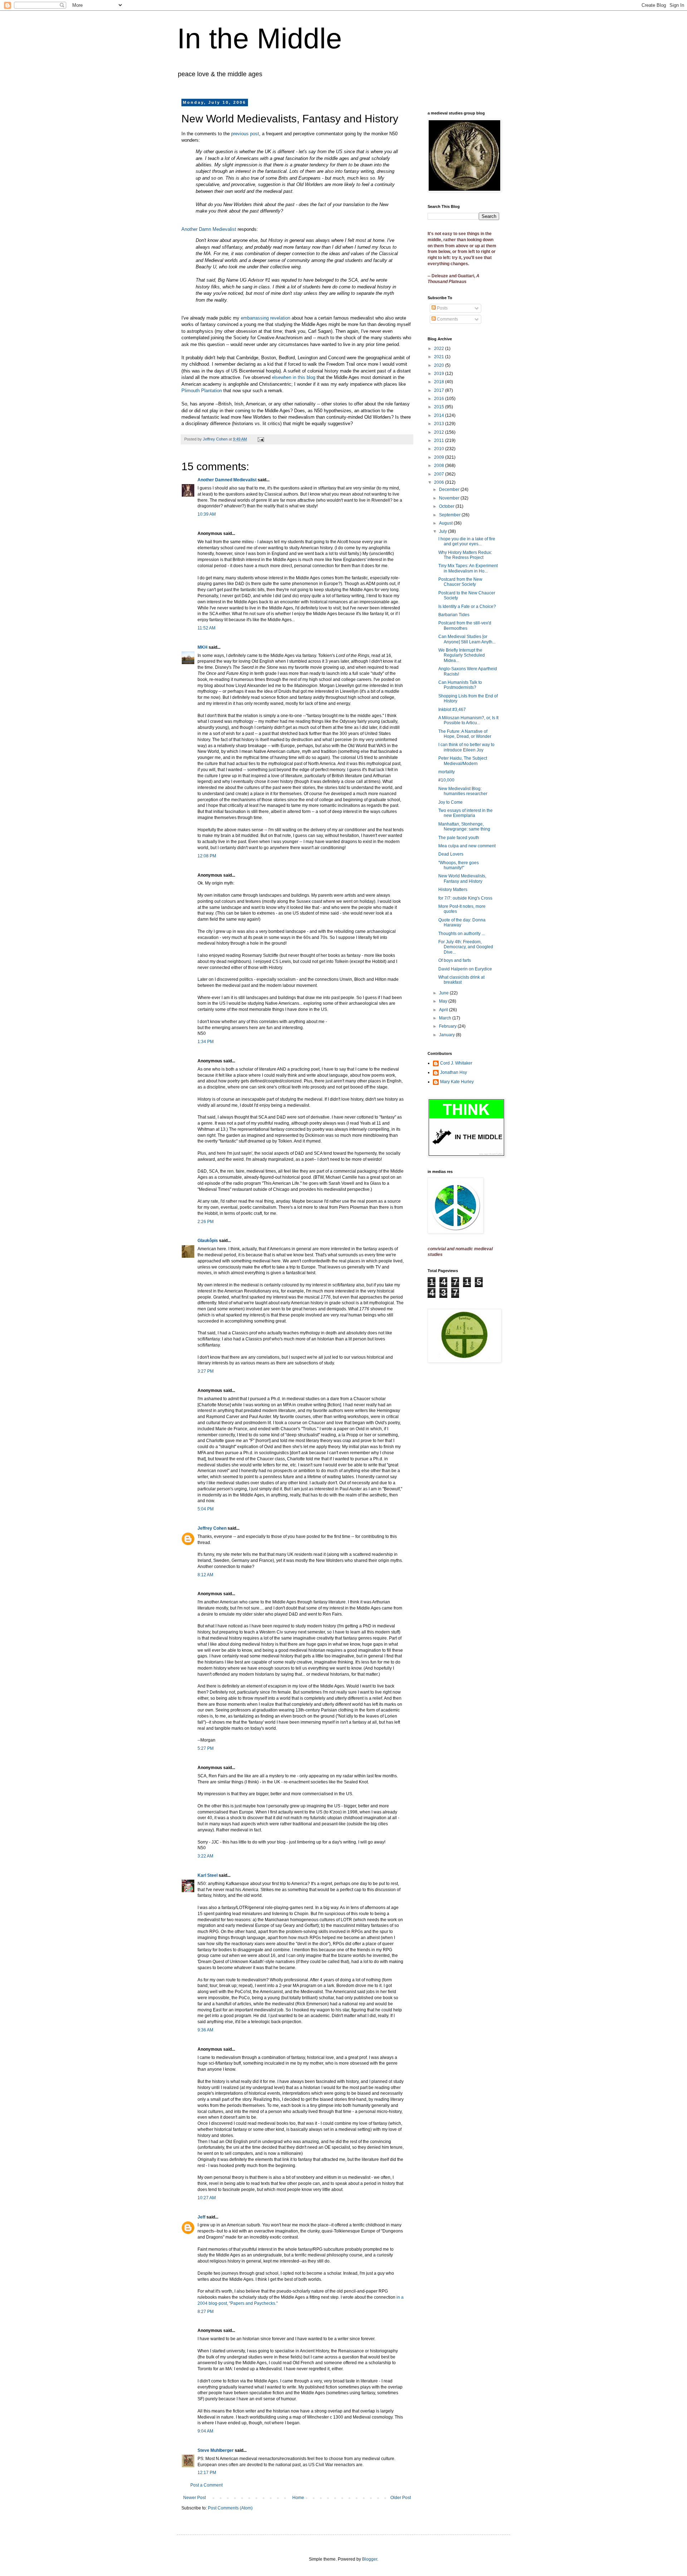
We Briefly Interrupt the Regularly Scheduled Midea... (462, 655)
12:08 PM (207, 856)
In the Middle (260, 38)
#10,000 (446, 780)
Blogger (370, 2559)
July (444, 531)
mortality (447, 772)
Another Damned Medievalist (227, 480)
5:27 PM (206, 1748)
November (450, 498)
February (448, 1026)
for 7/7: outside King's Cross (465, 898)
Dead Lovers (451, 854)
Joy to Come (450, 802)
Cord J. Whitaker (456, 1063)
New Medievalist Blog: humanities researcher (463, 791)
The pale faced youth (459, 838)
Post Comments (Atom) (230, 2508)
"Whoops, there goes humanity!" (459, 865)
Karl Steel (208, 1875)
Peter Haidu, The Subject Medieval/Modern (463, 761)
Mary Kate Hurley (457, 1082)
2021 (440, 357)
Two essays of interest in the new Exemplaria (466, 813)
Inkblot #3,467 (452, 710)
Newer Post (194, 2498)
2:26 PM (206, 1222)
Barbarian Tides (454, 615)
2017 (440, 390)
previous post (245, 134)
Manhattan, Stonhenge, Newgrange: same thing (464, 827)
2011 (440, 440)
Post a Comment (206, 2485)
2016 (440, 399)
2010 (440, 449)
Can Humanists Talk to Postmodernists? (460, 685)
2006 (440, 482)
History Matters (453, 890)
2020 (440, 365)
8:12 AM (205, 1575)
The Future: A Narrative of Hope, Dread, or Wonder (465, 734)
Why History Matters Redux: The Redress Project (465, 555)
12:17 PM (207, 2473)
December (450, 490)
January (447, 1035)
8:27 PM (206, 2312)
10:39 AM (207, 514)
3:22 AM (205, 1856)
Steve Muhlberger (216, 2450)
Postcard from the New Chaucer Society (460, 582)
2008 (440, 466)
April (444, 1010)
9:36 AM (205, 2030)
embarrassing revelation (265, 318)
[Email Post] (260, 439)
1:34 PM (206, 1042)
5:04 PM (206, 1509)
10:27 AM (207, 2198)
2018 (440, 382)
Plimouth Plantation (202, 391)
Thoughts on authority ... (462, 934)
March (446, 1018)
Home (298, 2498)
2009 (440, 457)
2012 (440, 432)
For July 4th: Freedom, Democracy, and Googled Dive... (466, 947)
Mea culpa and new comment (467, 846)
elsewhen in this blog (294, 377)
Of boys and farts (455, 960)
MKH (203, 647)
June (444, 993)
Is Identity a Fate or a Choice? (467, 607)
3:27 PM (206, 1371)
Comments (447, 319)
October (447, 506)
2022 (440, 349)
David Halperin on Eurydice (465, 969)
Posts (442, 308)
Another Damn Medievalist (209, 229)
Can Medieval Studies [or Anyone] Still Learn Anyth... (467, 639)
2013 (440, 424)
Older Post (401, 2498)
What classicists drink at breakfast (461, 980)
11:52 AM (206, 628)
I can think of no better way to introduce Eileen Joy (466, 747)
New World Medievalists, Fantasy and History (462, 878)
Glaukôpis (208, 1241)
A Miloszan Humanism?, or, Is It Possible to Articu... (468, 720)
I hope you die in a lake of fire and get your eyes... (467, 541)
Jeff (201, 2217)
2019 (440, 374)
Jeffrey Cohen (212, 1528)
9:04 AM (205, 2431)
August (446, 523)
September (450, 515)
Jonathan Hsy (454, 1072)
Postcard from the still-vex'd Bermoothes (465, 625)
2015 (440, 407)
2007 (440, 474)
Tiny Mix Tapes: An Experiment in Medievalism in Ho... (468, 568)
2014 (440, 415)
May (444, 1001)
